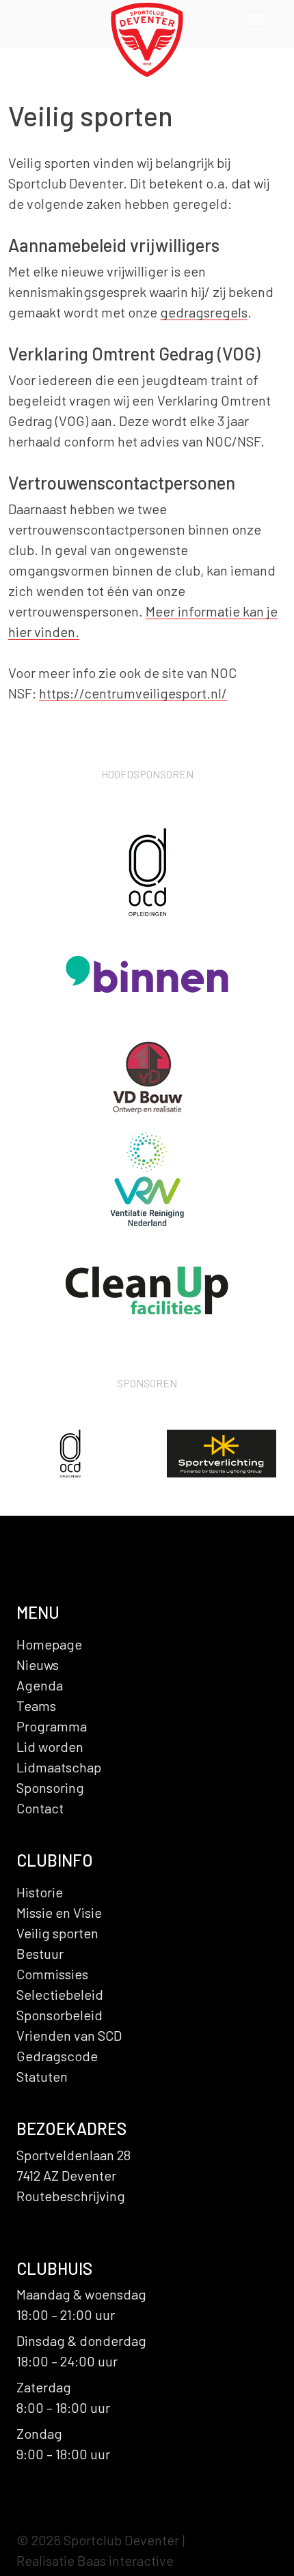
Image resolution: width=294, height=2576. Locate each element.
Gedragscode (57, 2056)
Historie (40, 1892)
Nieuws (38, 1665)
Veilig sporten (57, 1933)
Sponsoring (50, 1787)
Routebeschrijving (71, 2196)
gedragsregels (204, 312)
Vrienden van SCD (69, 2035)
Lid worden (50, 1746)
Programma (52, 1726)
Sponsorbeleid (59, 2015)
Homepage (49, 1644)
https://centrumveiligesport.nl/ (133, 693)
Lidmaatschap (59, 1767)
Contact (40, 1808)
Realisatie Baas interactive (95, 2560)
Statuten (42, 2076)
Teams (36, 1705)
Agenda (40, 1685)
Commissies (52, 1974)
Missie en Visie (59, 1912)
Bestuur (40, 1953)
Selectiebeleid (60, 1994)
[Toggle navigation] (256, 26)
